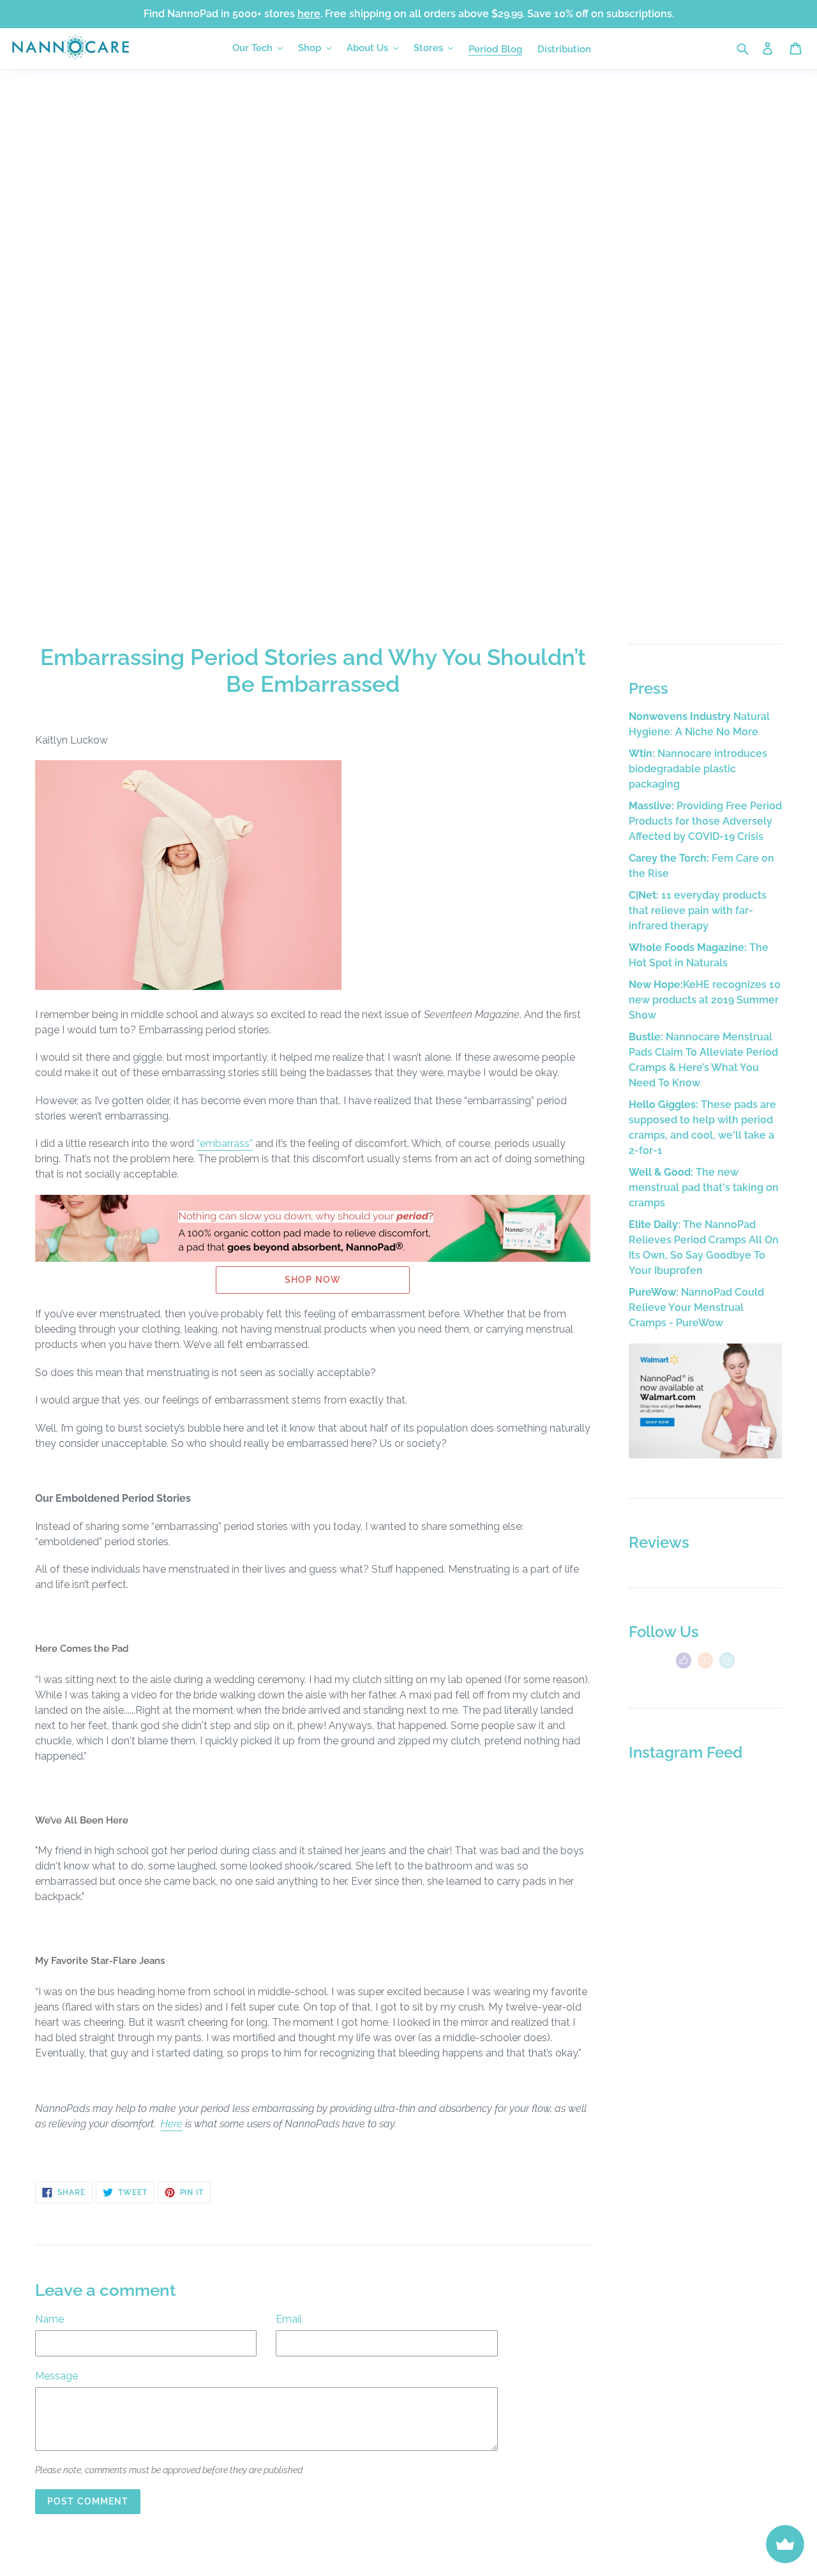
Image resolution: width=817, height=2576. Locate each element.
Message (56, 2376)
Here (172, 2124)
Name (49, 2319)
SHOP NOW (313, 1280)
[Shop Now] (705, 1455)
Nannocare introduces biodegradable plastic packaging (698, 769)
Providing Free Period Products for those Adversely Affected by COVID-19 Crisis (705, 821)
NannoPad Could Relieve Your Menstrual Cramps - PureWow (696, 1307)
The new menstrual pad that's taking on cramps (704, 1187)
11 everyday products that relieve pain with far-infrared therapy (698, 910)
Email (289, 2319)
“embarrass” (225, 1143)
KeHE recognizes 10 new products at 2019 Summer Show (705, 1000)
